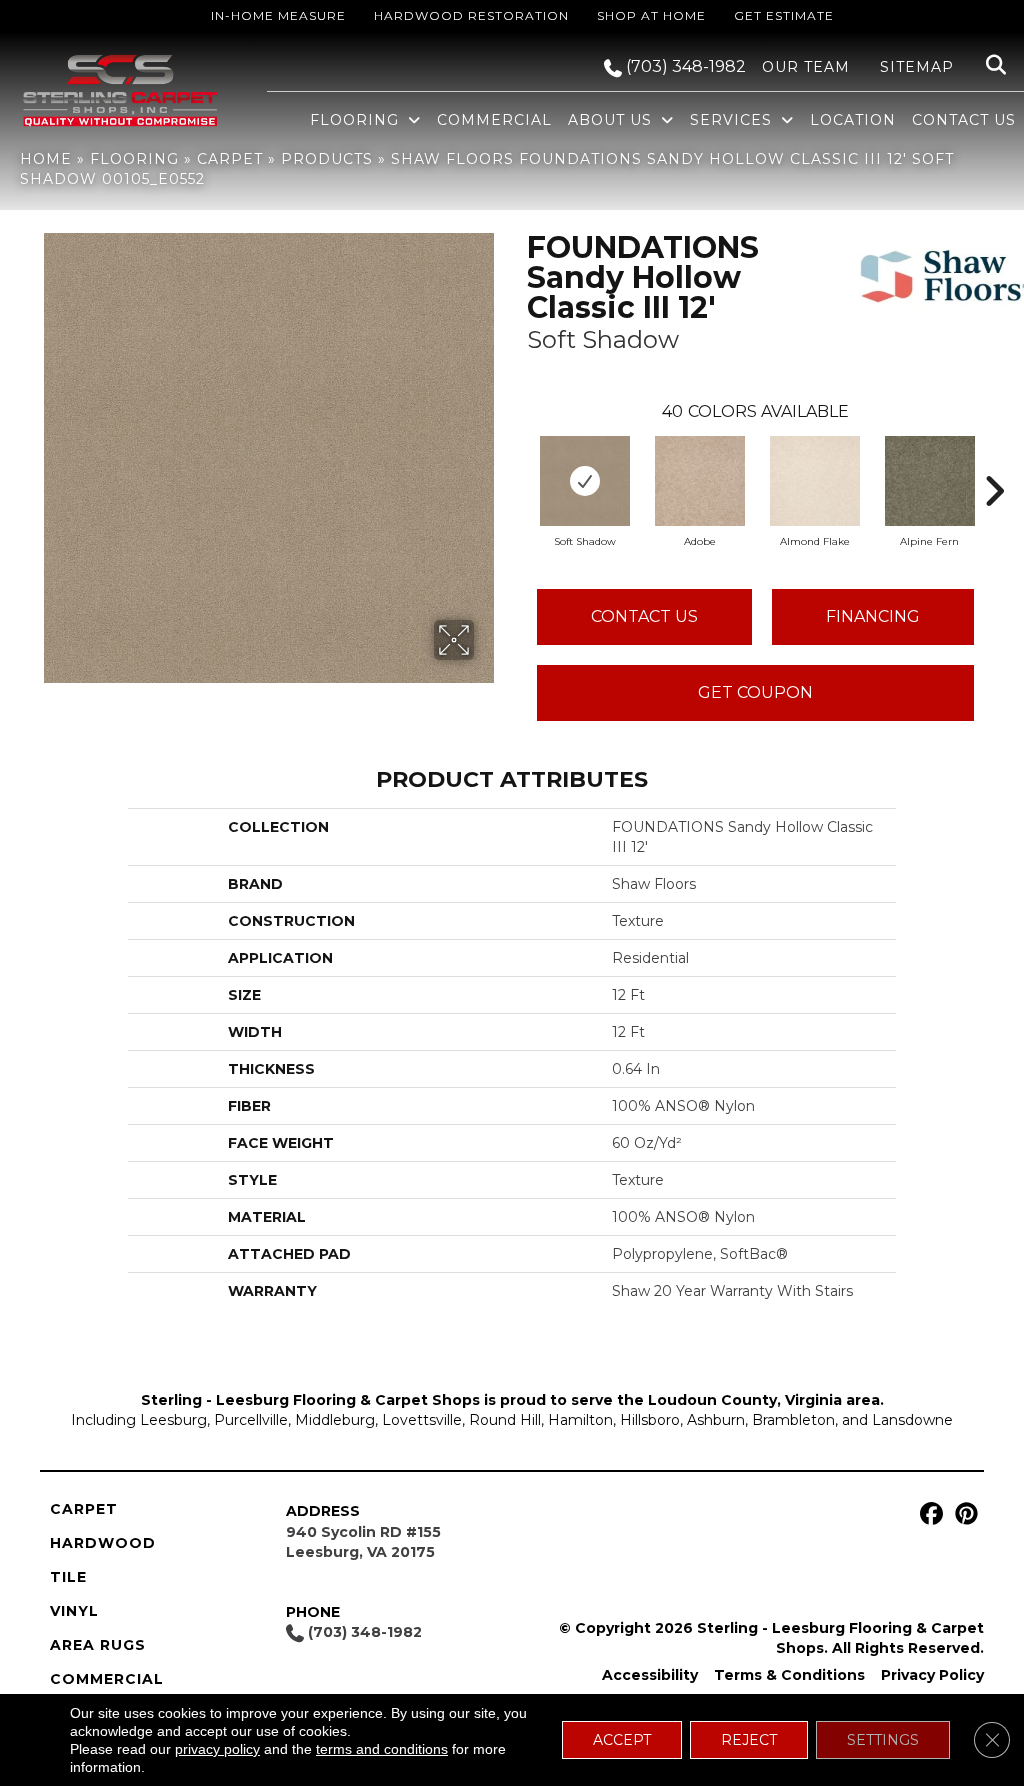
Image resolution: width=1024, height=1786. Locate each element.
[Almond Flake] (815, 481)
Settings (883, 1740)
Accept (622, 1740)
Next (994, 461)
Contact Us (644, 616)
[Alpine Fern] (930, 481)
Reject (749, 1740)
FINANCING (873, 616)
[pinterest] (963, 1514)
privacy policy (217, 1749)
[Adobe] (700, 481)
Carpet (230, 159)
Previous (517, 461)
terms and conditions (382, 1749)
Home (46, 159)
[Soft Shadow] (585, 481)
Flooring (134, 159)
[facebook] (928, 1514)
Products (327, 159)
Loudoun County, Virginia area (764, 1400)
